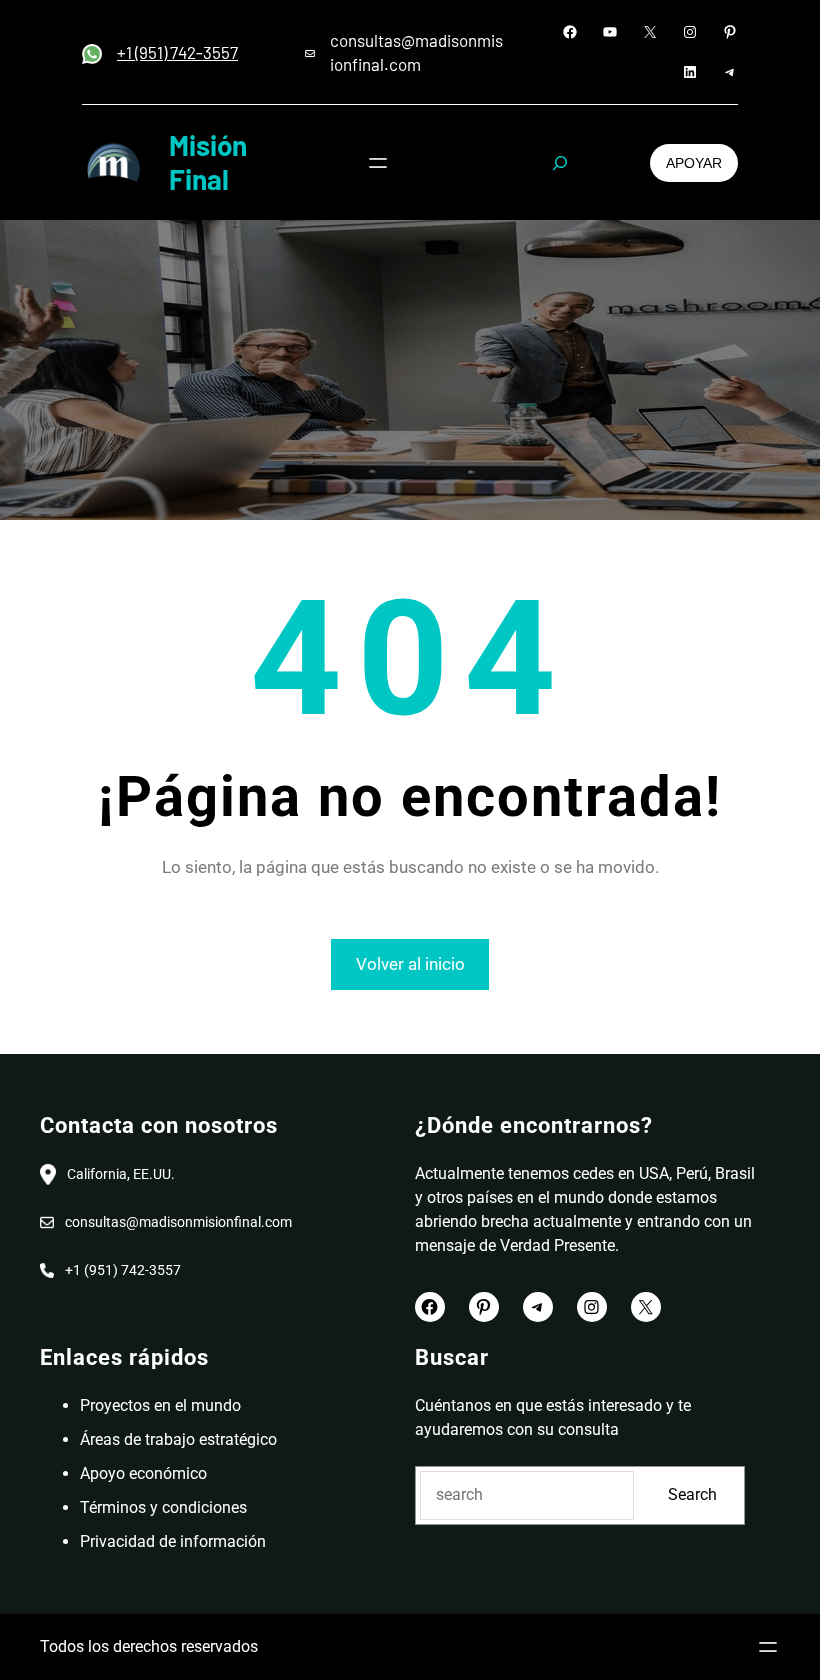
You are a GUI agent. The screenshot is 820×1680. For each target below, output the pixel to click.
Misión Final (208, 162)
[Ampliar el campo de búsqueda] (560, 163)
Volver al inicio (410, 964)
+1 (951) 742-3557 (177, 52)
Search (692, 1494)
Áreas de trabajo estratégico (178, 1439)
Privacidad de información (173, 1541)
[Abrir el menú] (378, 163)
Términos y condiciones (163, 1507)
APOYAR (694, 163)
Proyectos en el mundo (160, 1405)
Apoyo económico (143, 1473)
